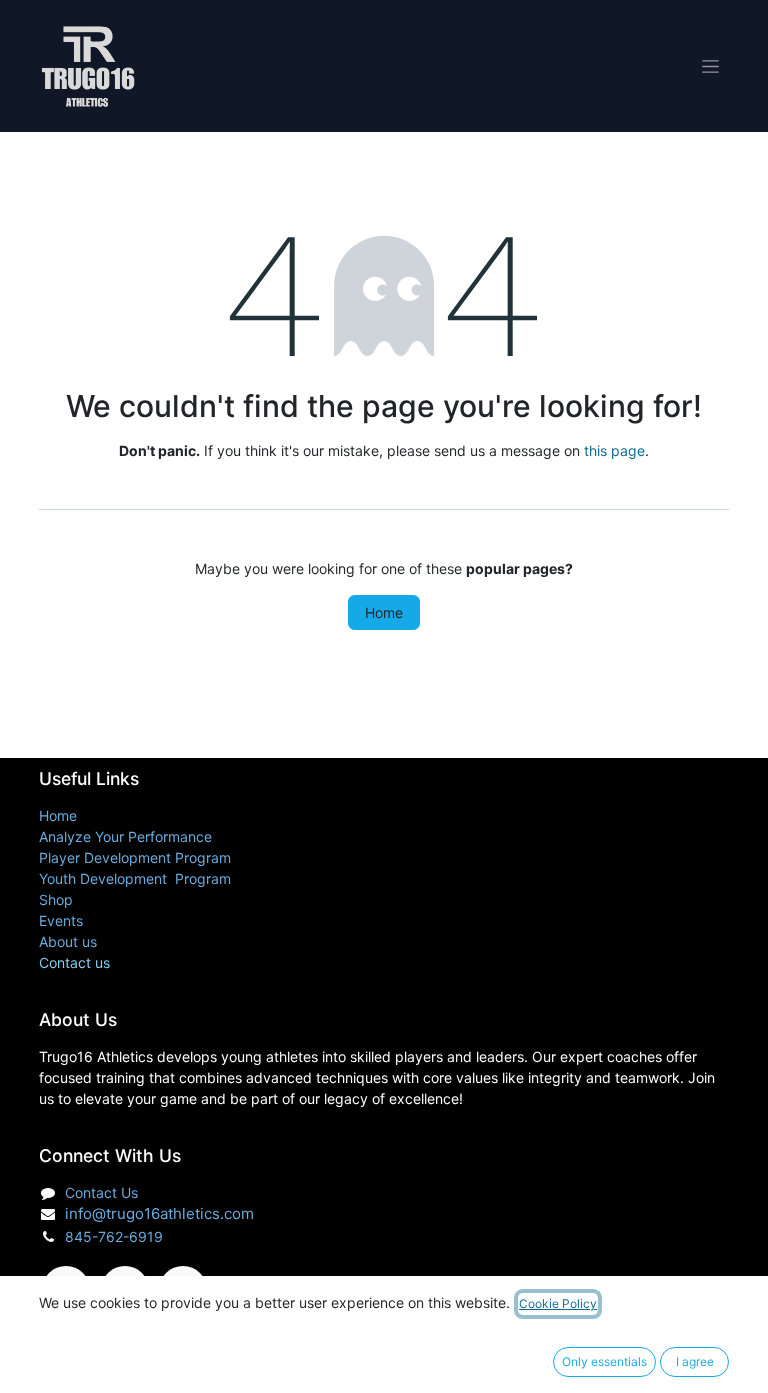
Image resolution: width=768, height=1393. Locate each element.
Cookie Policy (558, 1303)
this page (614, 450)
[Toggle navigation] (710, 66)
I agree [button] (695, 1361)
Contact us (74, 962)
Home (384, 612)
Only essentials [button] (604, 1361)
